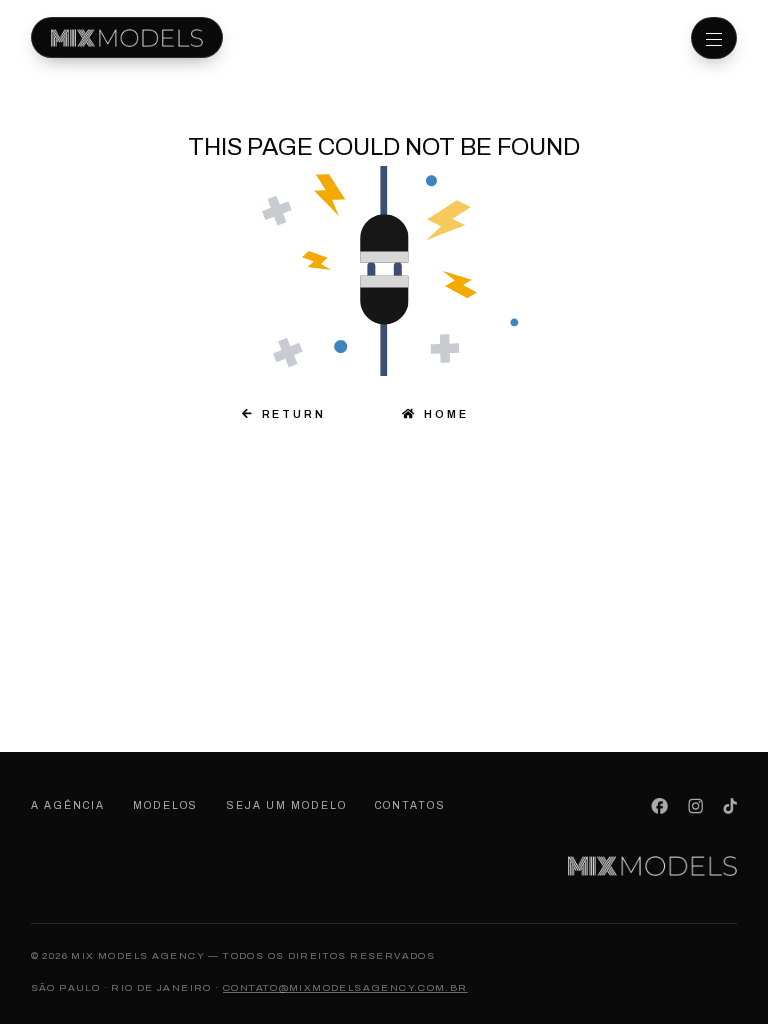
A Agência (68, 805)
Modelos (165, 805)
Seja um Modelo (287, 805)
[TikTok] (730, 806)
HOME (442, 414)
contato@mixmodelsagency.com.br (345, 987)
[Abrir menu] (714, 38)
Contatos (410, 805)
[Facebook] (659, 806)
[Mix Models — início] (127, 37)
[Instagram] (695, 806)
